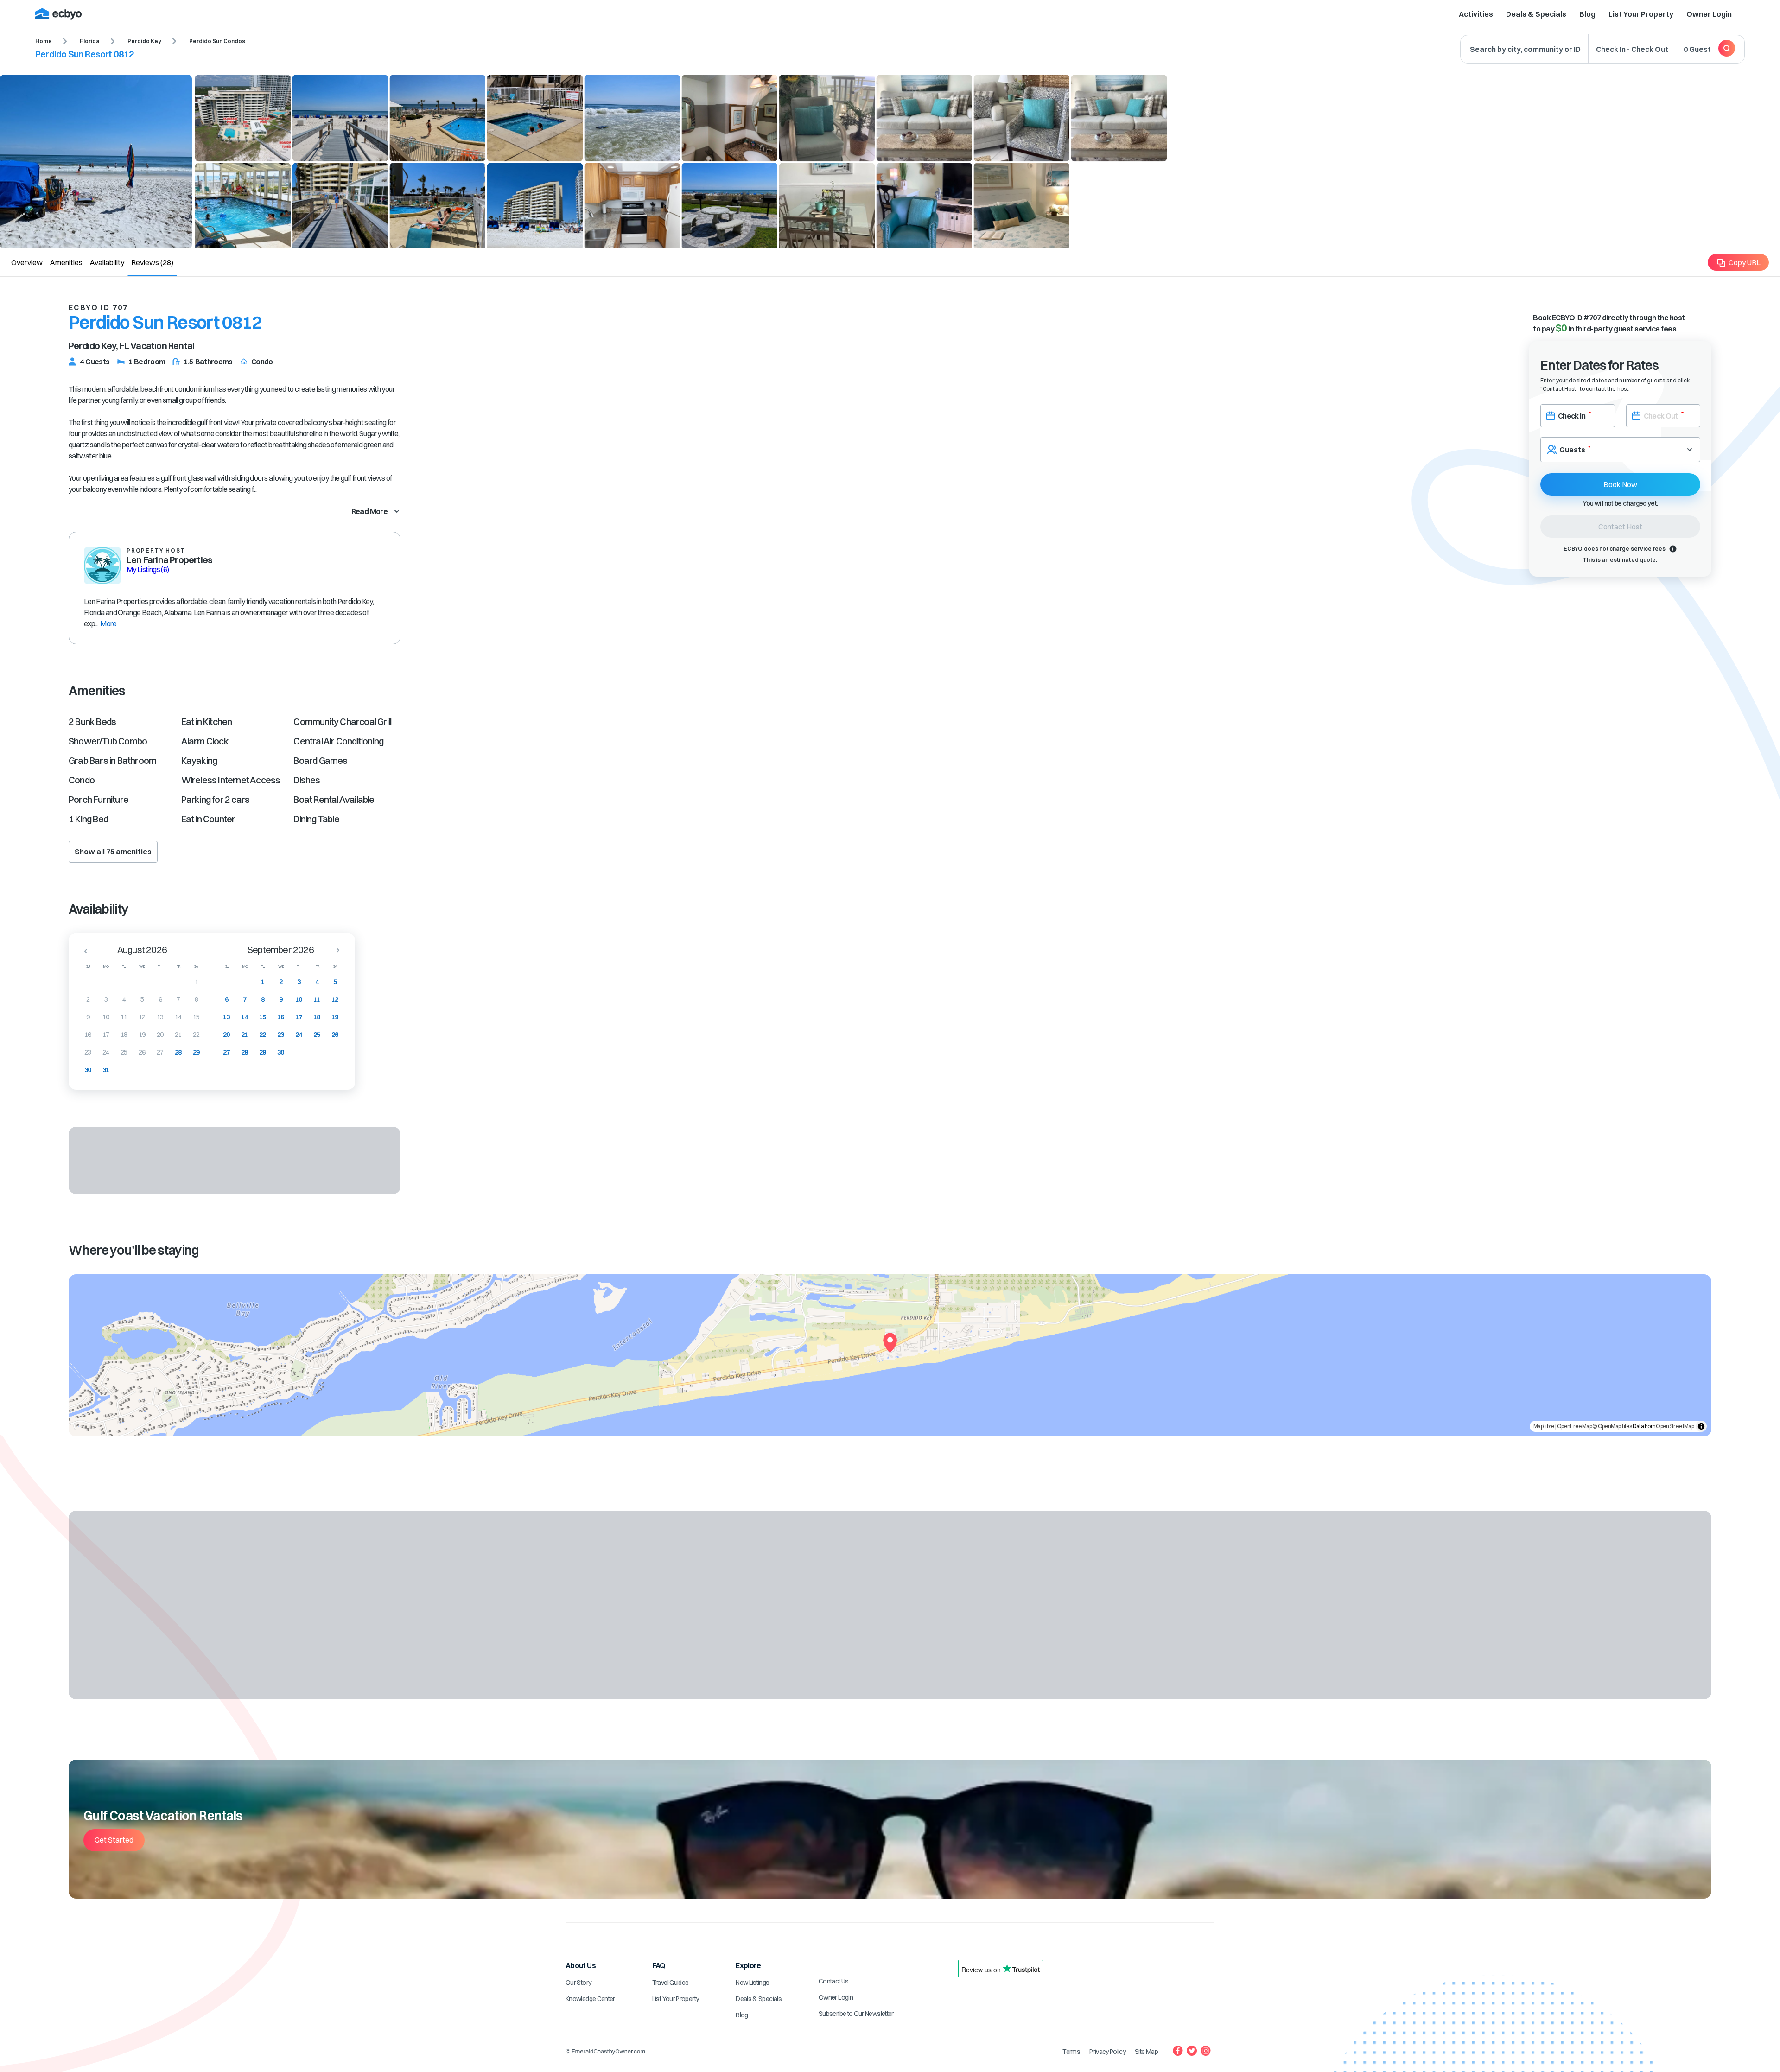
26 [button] (142, 1052)
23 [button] (88, 1052)
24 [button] (106, 1052)
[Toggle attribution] (1701, 1426)
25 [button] (124, 1052)
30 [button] (88, 1070)
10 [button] (106, 1017)
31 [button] (106, 1070)
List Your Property (1641, 14)
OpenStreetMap (1675, 1426)
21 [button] (178, 1035)
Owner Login (1709, 14)
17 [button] (106, 1035)
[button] (83, 951)
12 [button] (142, 1017)
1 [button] (196, 982)
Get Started (114, 1840)
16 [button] (88, 1035)
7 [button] (178, 999)
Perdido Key (144, 41)
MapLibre (1544, 1426)
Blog (1587, 14)
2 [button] (88, 999)
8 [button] (196, 999)
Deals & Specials (1536, 14)
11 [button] (124, 1017)
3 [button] (106, 999)
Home (44, 41)
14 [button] (178, 1017)
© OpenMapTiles (1612, 1426)
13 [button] (160, 1017)
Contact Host (1620, 527)
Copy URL (1745, 262)
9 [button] (88, 1017)
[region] (890, 1355)
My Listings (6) (148, 569)
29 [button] (196, 1052)
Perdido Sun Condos (217, 41)
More (108, 623)
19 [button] (142, 1035)
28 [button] (178, 1052)
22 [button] (196, 1035)
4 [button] (124, 999)
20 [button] (160, 1035)
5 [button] (142, 999)
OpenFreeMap (1574, 1426)
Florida (90, 41)
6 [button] (160, 999)
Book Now (1620, 484)
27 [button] (160, 1052)
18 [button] (124, 1035)
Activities (1476, 14)
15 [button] (196, 1017)
